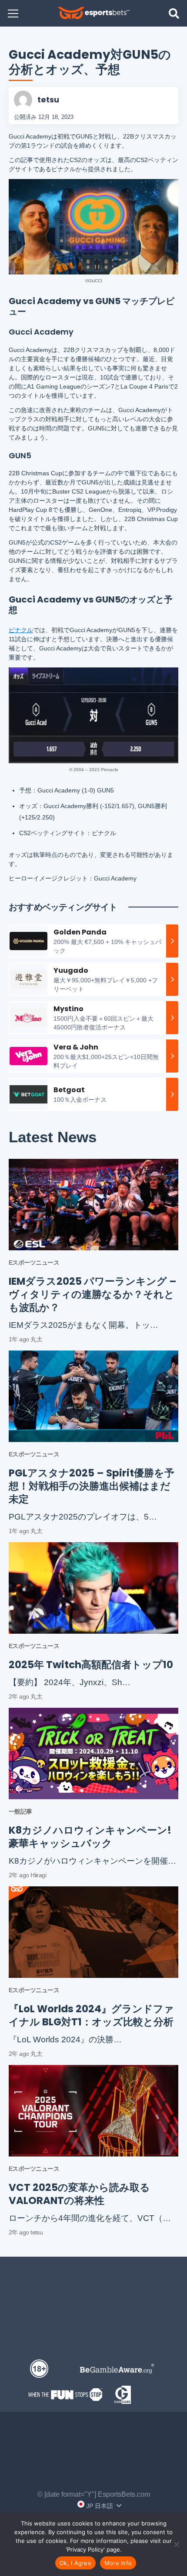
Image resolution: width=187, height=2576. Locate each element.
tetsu (48, 100)
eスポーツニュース (34, 1263)
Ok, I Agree (75, 2563)
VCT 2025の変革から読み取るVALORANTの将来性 (79, 2194)
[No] (176, 2544)
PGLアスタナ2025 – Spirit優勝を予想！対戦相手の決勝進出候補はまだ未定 (92, 1486)
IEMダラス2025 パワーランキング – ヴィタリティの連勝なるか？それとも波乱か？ (93, 1294)
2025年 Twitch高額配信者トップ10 (91, 1665)
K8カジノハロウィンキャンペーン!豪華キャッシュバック (90, 1837)
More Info (118, 2563)
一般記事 (20, 1811)
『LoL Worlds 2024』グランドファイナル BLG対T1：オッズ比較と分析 (91, 2015)
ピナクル (21, 630)
